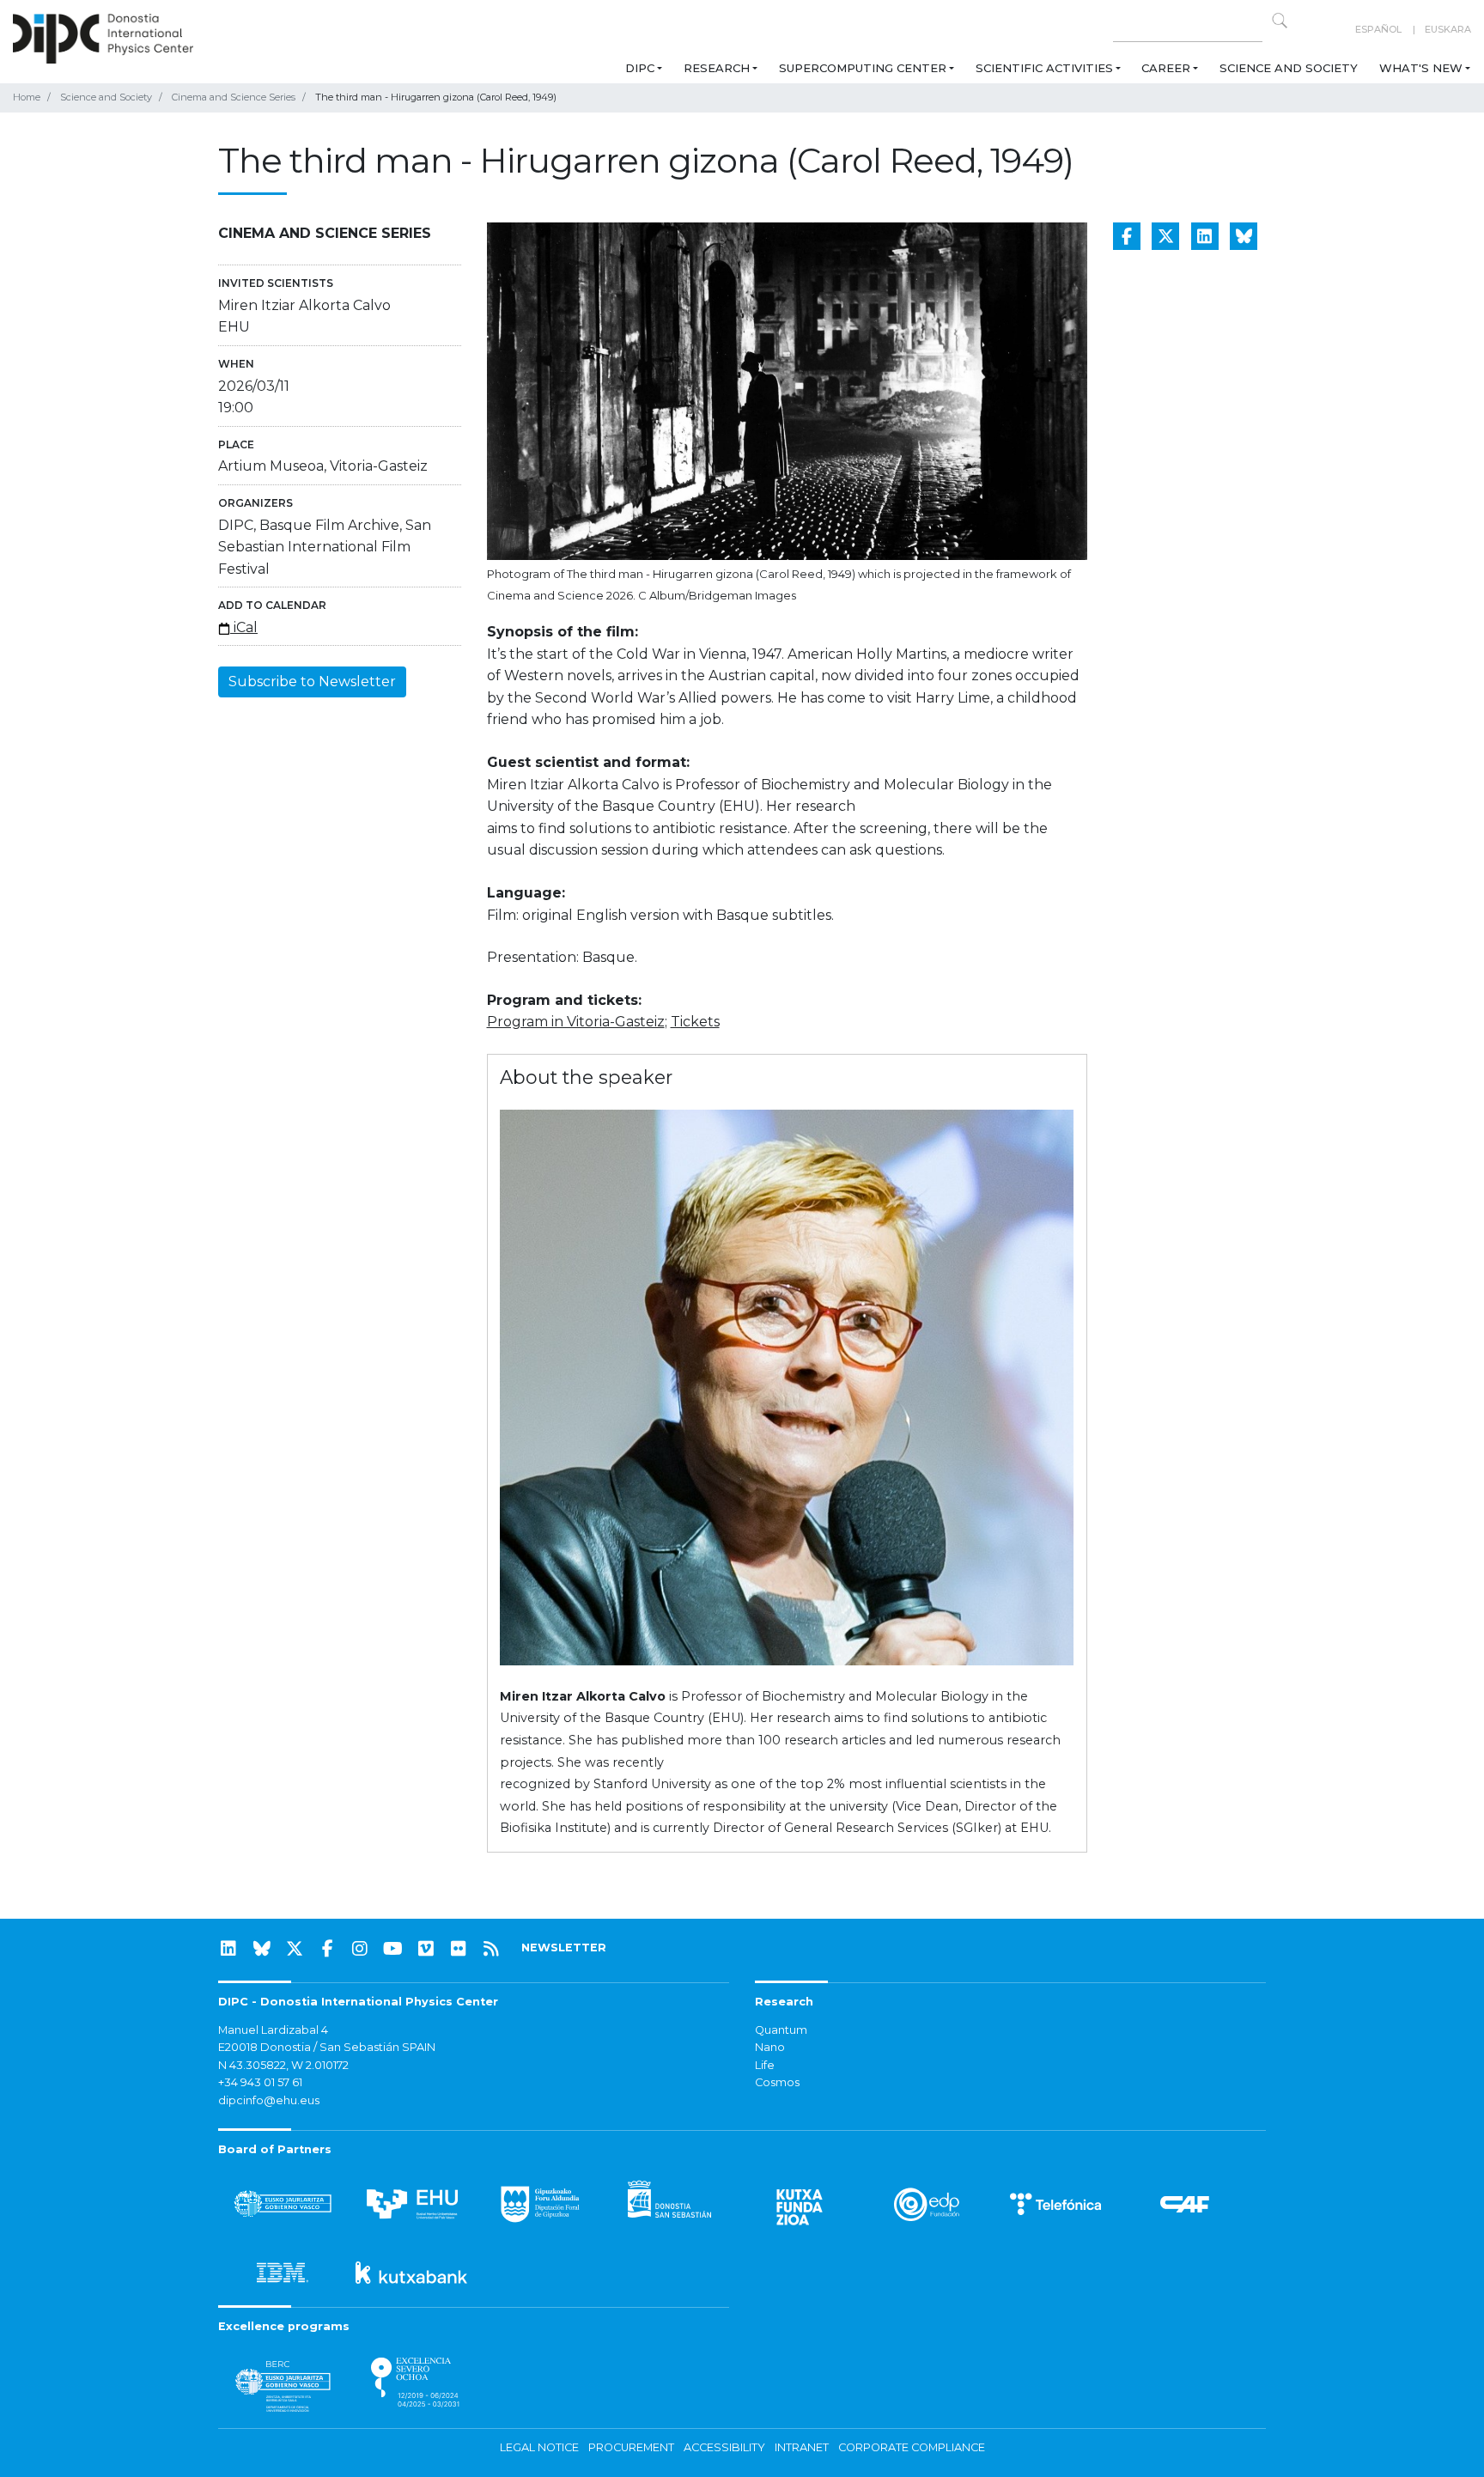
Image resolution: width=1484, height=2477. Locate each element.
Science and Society (1289, 68)
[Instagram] (360, 1949)
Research (717, 68)
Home (27, 97)
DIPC (640, 68)
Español (1378, 29)
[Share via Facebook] (1127, 236)
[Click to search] (1280, 21)
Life (765, 2065)
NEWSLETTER (564, 1948)
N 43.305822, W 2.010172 (283, 2065)
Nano (770, 2047)
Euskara (1448, 29)
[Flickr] (459, 1949)
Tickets (695, 1022)
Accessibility (724, 2447)
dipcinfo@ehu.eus (269, 2100)
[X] (295, 1949)
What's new (1421, 68)
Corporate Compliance (912, 2447)
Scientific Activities (1044, 68)
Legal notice (539, 2447)
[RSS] (491, 1949)
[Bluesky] (262, 1949)
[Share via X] (1165, 236)
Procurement (631, 2447)
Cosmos (777, 2082)
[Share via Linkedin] (1205, 236)
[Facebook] (327, 1949)
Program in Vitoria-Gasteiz (576, 1022)
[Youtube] (393, 1949)
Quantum (781, 2030)
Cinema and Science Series (234, 97)
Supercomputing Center (863, 68)
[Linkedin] (228, 1949)
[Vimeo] (426, 1949)
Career (1166, 68)
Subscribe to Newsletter (312, 682)
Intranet (802, 2447)
